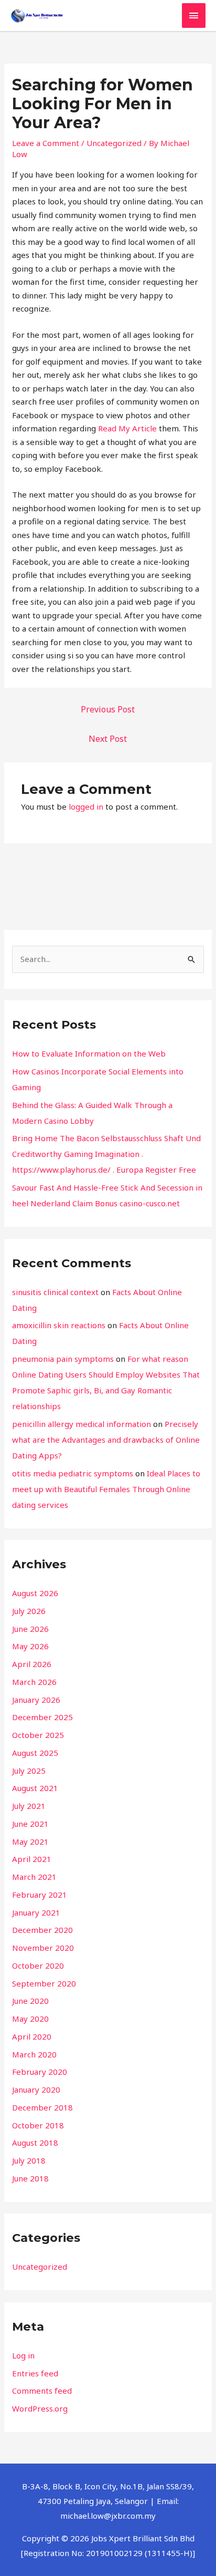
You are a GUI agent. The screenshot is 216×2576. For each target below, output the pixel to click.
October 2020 (38, 1965)
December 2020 (42, 1930)
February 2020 (40, 2072)
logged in (86, 806)
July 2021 (29, 1806)
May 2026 (30, 1646)
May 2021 (30, 1842)
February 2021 (40, 1895)
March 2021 (34, 1877)
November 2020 (43, 1948)
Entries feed (35, 2373)
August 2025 (35, 1753)
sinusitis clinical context (55, 1292)
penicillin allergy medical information (82, 1424)
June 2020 (30, 2001)
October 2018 (38, 2125)
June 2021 (30, 1824)
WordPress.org (40, 2408)
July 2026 (29, 1611)
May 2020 (30, 2019)
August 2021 (35, 1788)
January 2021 (36, 1912)
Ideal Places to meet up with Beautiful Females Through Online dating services (106, 1489)
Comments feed (42, 2391)
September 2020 (44, 1983)
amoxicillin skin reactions (59, 1325)
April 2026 (32, 1664)
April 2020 (32, 2036)
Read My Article (127, 428)
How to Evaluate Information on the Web (89, 1053)
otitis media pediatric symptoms (73, 1473)
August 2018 (35, 2143)
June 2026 (30, 1629)
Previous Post (108, 709)
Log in (23, 2355)
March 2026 (34, 1682)
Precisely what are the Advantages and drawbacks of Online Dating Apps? (106, 1440)
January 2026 (36, 1700)
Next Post (108, 739)
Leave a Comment (46, 143)
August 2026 (35, 1593)
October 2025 (38, 1735)
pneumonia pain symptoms (63, 1359)
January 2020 (36, 2089)
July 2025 (29, 1771)
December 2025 (42, 1717)
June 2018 (30, 2178)
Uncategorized (114, 143)
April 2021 (32, 1859)
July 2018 (29, 2160)
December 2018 (42, 2107)
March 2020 (34, 2054)
